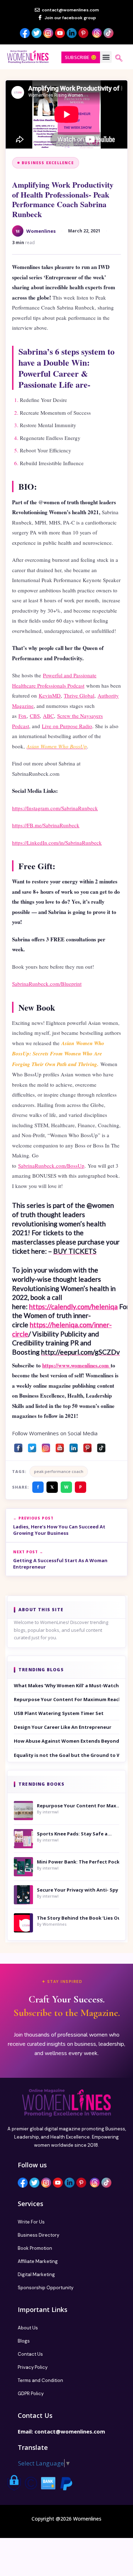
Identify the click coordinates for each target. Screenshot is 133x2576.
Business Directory (38, 2235)
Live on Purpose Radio (67, 726)
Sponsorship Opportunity (46, 2288)
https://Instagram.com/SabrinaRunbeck (55, 808)
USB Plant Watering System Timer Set (59, 1713)
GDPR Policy (31, 2394)
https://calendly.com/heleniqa (73, 1306)
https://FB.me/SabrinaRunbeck (46, 825)
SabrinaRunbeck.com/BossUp (51, 1166)
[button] (106, 57)
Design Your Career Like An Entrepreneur (63, 1727)
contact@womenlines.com (70, 2431)
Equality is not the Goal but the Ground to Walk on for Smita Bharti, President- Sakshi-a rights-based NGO (66, 1755)
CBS (35, 716)
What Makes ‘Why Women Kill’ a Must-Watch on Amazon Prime (66, 1685)
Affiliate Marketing (38, 2261)
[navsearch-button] (119, 59)
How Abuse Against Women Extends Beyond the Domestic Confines (66, 1741)
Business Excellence (48, 163)
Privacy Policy (33, 2367)
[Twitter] (32, 1446)
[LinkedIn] (74, 1446)
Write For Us (31, 2222)
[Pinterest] (87, 1446)
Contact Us (30, 2354)
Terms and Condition (40, 2380)
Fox (23, 716)
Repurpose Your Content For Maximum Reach (66, 1699)
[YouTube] (60, 1446)
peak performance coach (59, 1471)
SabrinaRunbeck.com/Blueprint (47, 984)
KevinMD (50, 695)
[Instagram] (46, 1446)
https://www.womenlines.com (76, 1365)
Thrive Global (79, 695)
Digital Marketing (36, 2274)
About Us (28, 2328)
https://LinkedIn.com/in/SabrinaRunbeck (57, 843)
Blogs (24, 2341)
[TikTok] (101, 1446)
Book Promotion (35, 2248)
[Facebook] (18, 1446)
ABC (48, 716)
